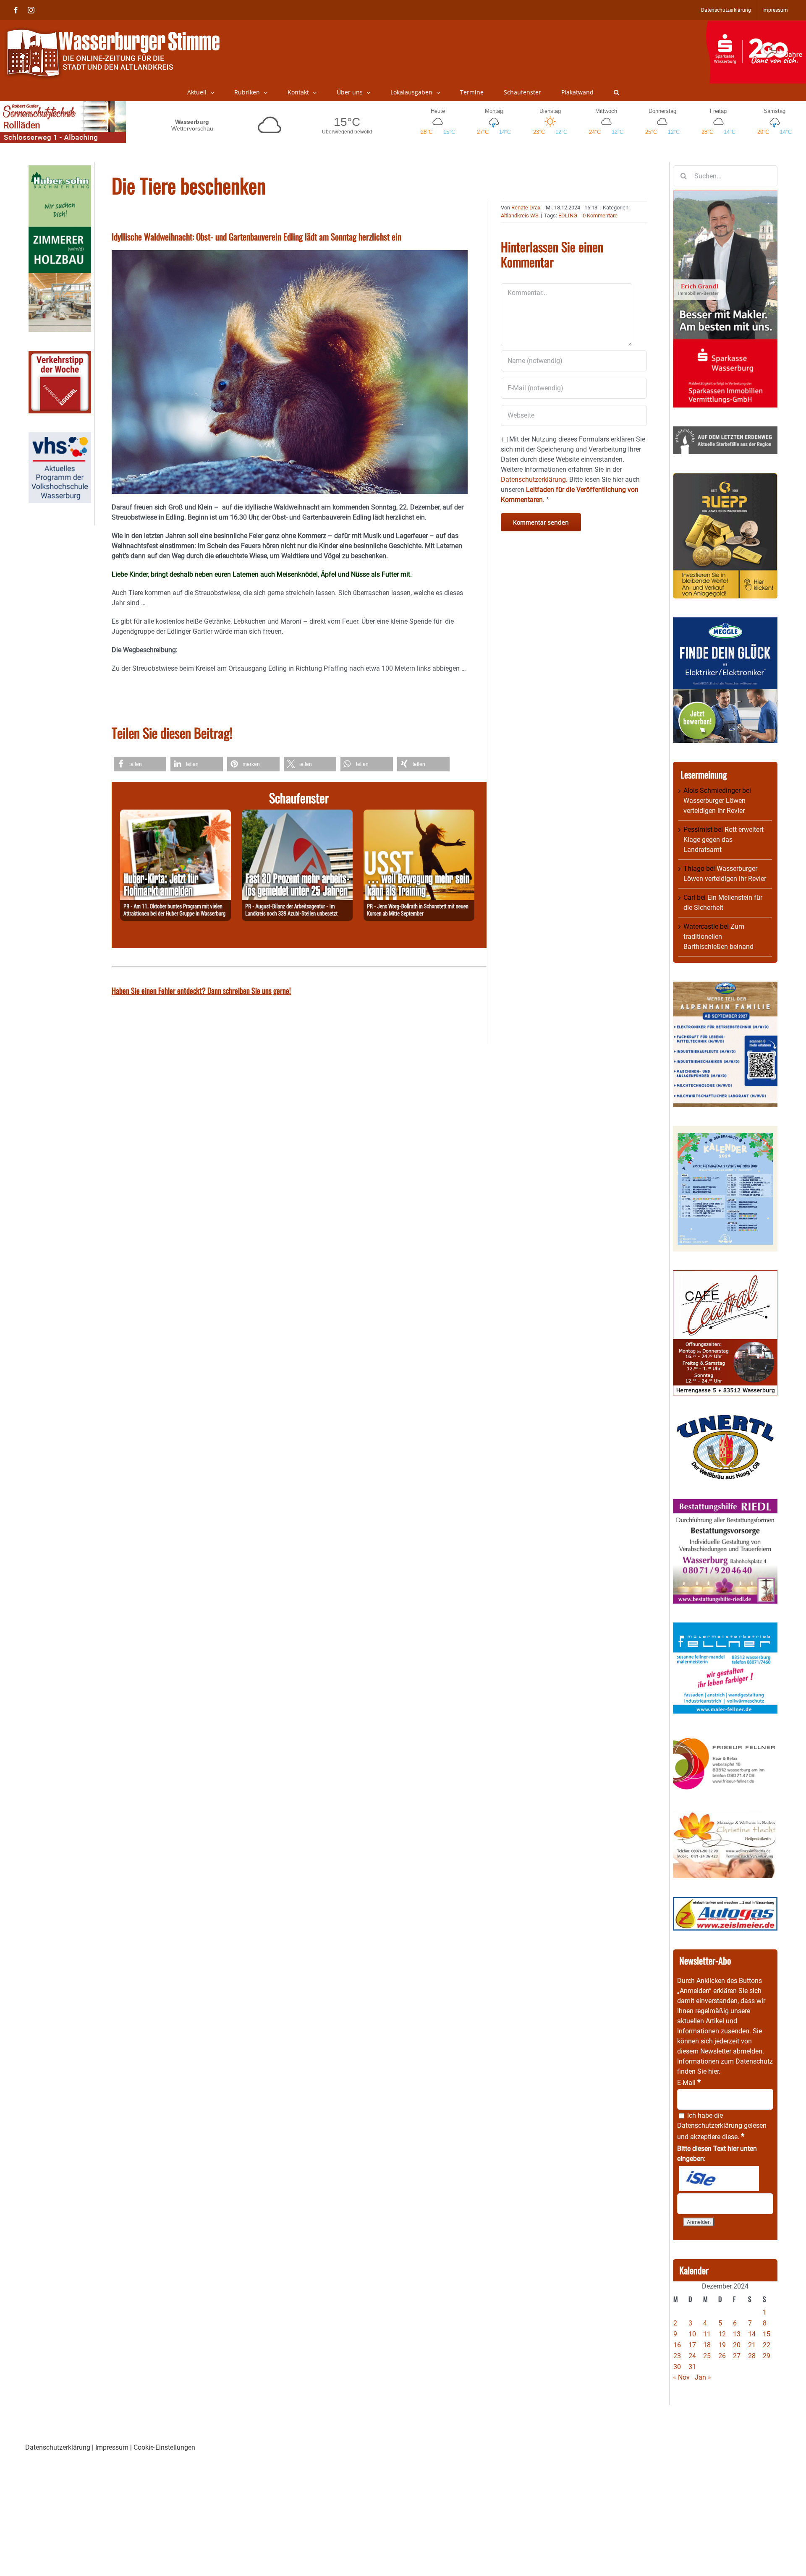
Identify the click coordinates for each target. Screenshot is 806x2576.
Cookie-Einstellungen (164, 2447)
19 (722, 2345)
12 (722, 2334)
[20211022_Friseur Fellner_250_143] (725, 1737)
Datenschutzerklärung (710, 2125)
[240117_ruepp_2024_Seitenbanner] (725, 478)
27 (737, 2356)
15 (767, 2334)
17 (692, 2345)
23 (677, 2356)
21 (752, 2345)
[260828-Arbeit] (297, 814)
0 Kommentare (600, 216)
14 (752, 2334)
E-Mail (689, 2083)
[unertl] (725, 1419)
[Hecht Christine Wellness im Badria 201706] (725, 1816)
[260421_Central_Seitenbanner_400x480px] (725, 1275)
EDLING (568, 216)
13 (737, 2334)
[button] (616, 92)
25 (707, 2356)
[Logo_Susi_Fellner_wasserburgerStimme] (725, 1627)
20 (737, 2345)
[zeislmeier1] (725, 1902)
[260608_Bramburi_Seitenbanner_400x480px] (725, 1131)
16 (677, 2345)
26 (722, 2356)
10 (692, 2334)
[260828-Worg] (419, 814)
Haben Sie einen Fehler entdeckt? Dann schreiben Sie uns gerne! (201, 990)
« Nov (681, 2377)
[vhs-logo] (60, 437)
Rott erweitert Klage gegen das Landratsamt (724, 840)
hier (713, 2071)
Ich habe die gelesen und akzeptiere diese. (722, 2126)
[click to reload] (719, 2179)
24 (692, 2356)
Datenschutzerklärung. (534, 479)
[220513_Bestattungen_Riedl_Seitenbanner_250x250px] (725, 1504)
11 (707, 2334)
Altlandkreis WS (520, 216)
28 (752, 2356)
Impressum (112, 2447)
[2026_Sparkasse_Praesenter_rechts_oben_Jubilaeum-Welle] (756, 25)
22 (767, 2345)
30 (677, 2367)
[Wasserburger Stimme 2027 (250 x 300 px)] (725, 986)
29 (767, 2356)
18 (707, 2345)
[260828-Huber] (175, 814)
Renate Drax (526, 208)
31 (692, 2367)
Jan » (703, 2377)
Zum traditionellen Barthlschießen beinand (718, 937)
